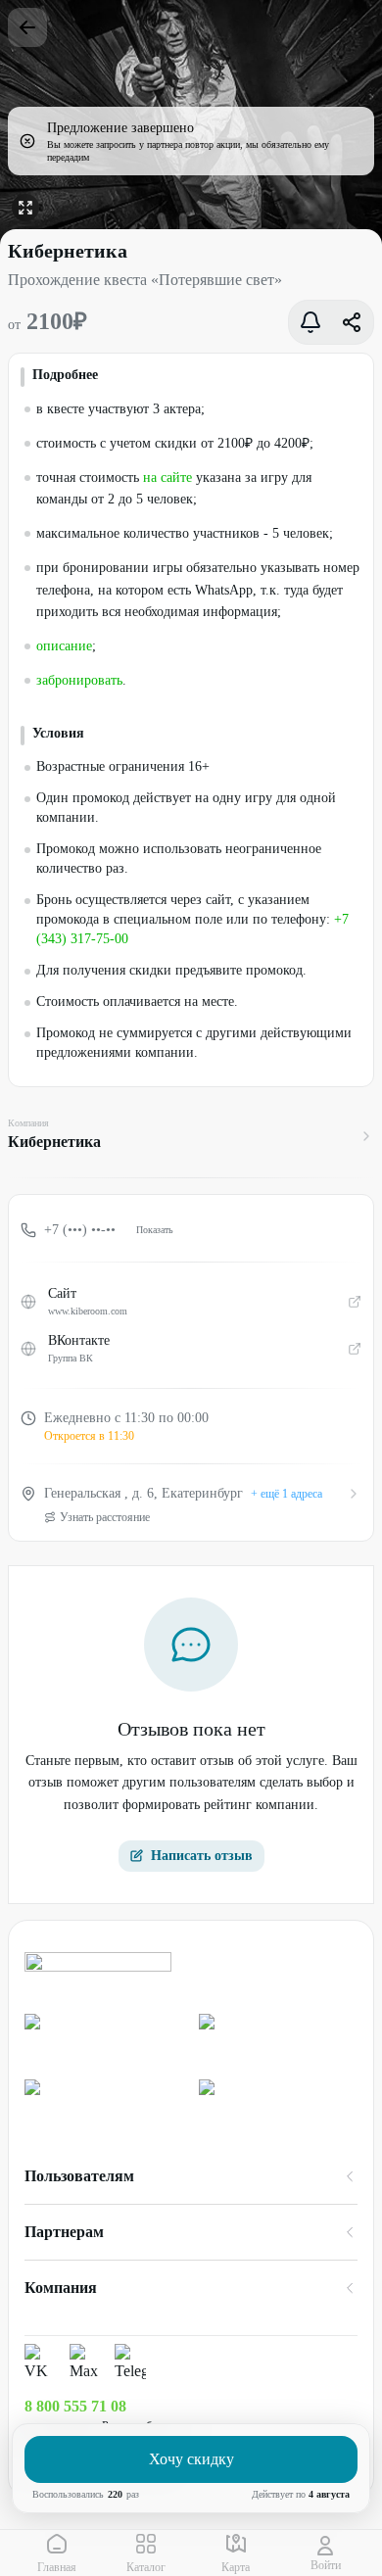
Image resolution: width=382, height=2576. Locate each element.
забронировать (79, 680)
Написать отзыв (202, 1856)
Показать (155, 1230)
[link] (104, 2039)
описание (64, 646)
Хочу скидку (191, 2459)
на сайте (167, 477)
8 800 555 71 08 (75, 2406)
